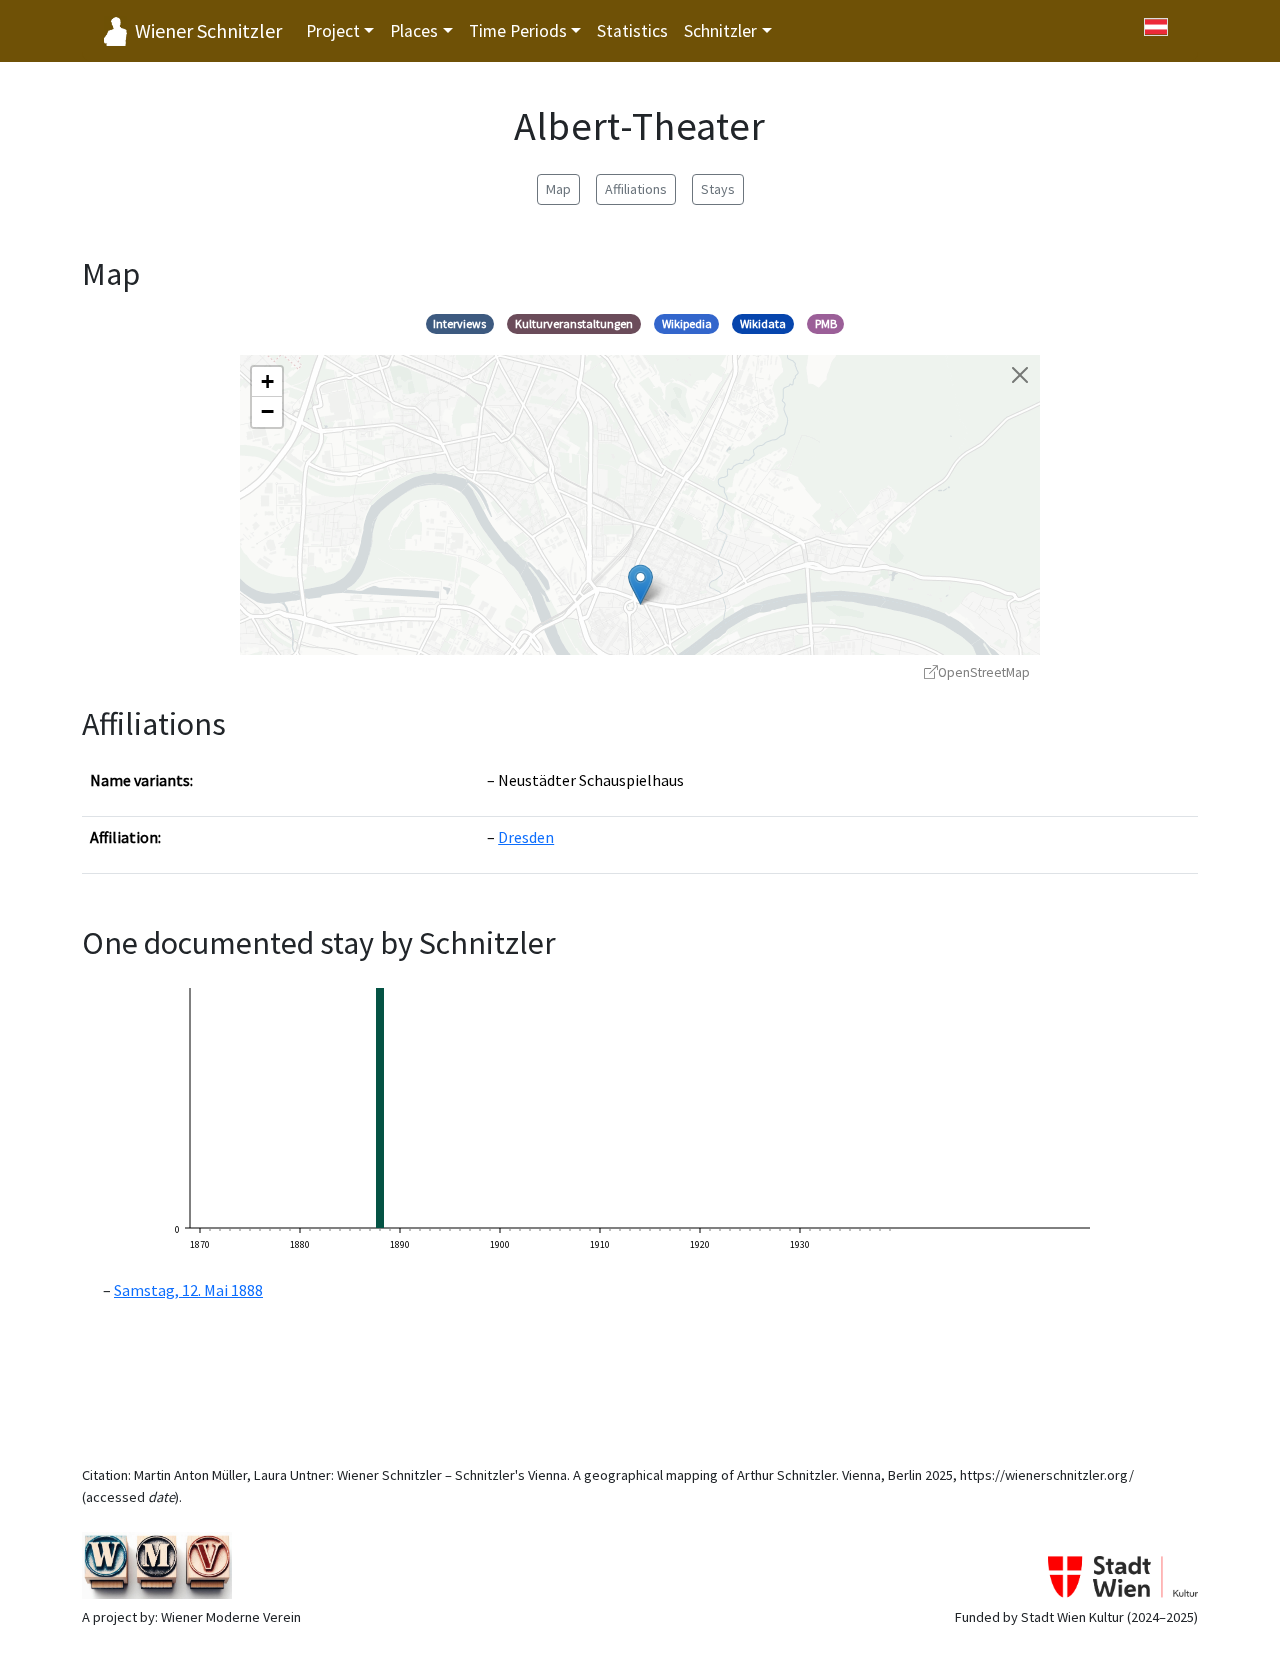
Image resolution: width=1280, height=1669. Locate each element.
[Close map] (1020, 375)
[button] (640, 584)
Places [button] (414, 31)
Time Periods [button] (518, 31)
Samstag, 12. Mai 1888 (188, 1290)
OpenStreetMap (984, 672)
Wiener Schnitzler (208, 30)
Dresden (526, 837)
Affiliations (636, 189)
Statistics (632, 31)
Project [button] (333, 31)
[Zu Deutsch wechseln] (1156, 27)
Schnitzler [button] (720, 31)
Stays (718, 189)
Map (558, 189)
